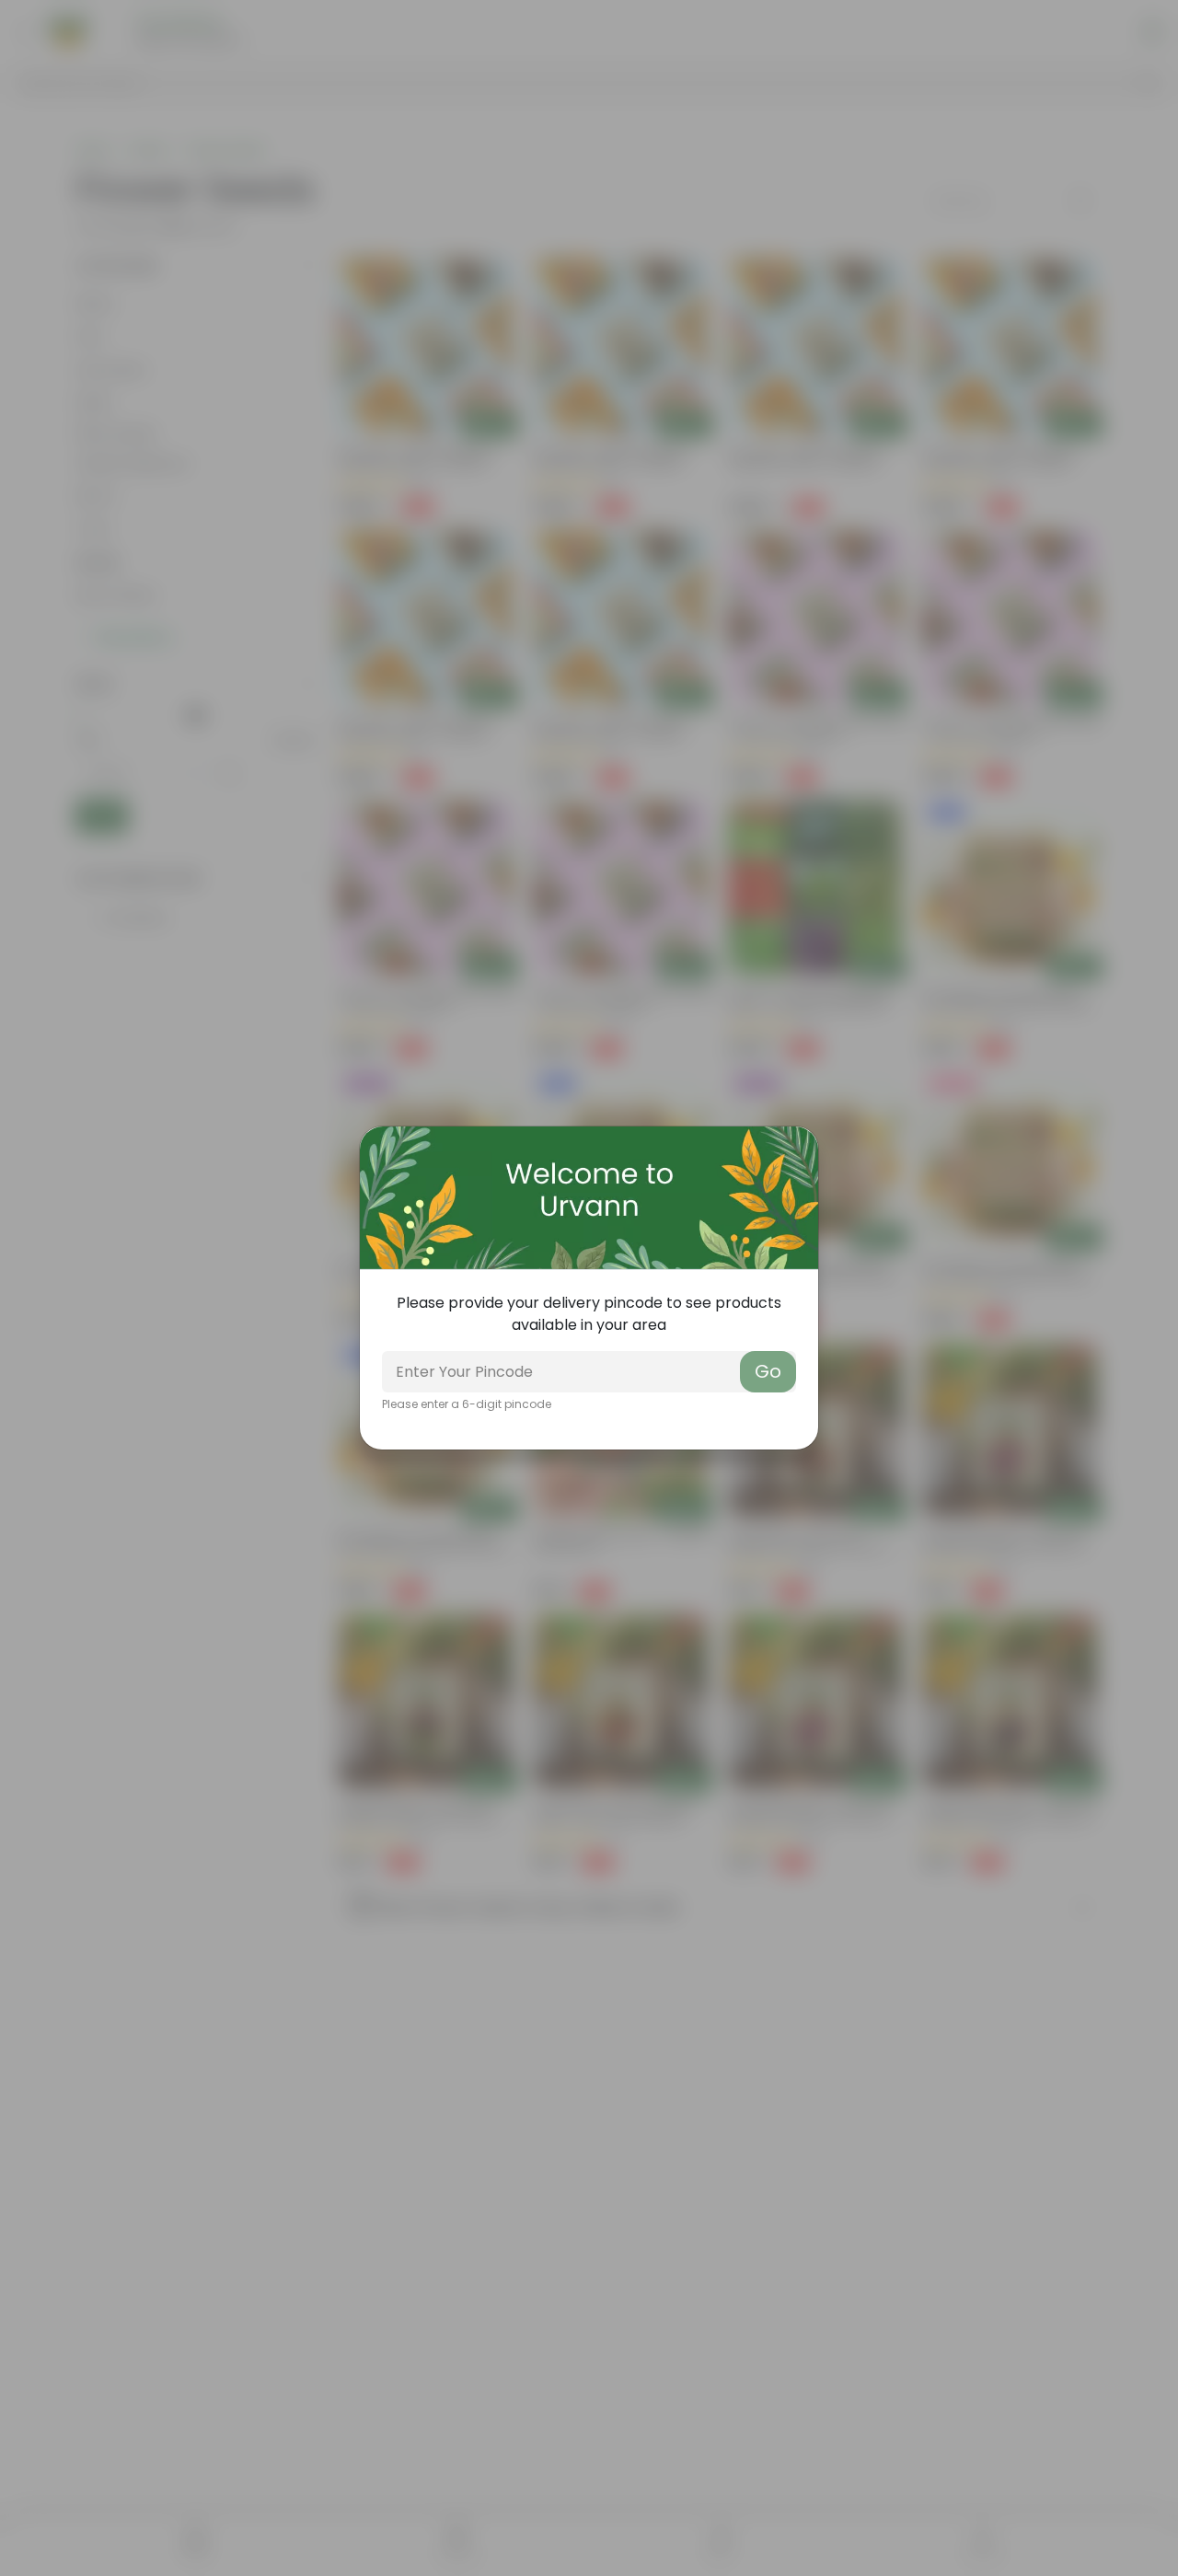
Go (768, 1371)
